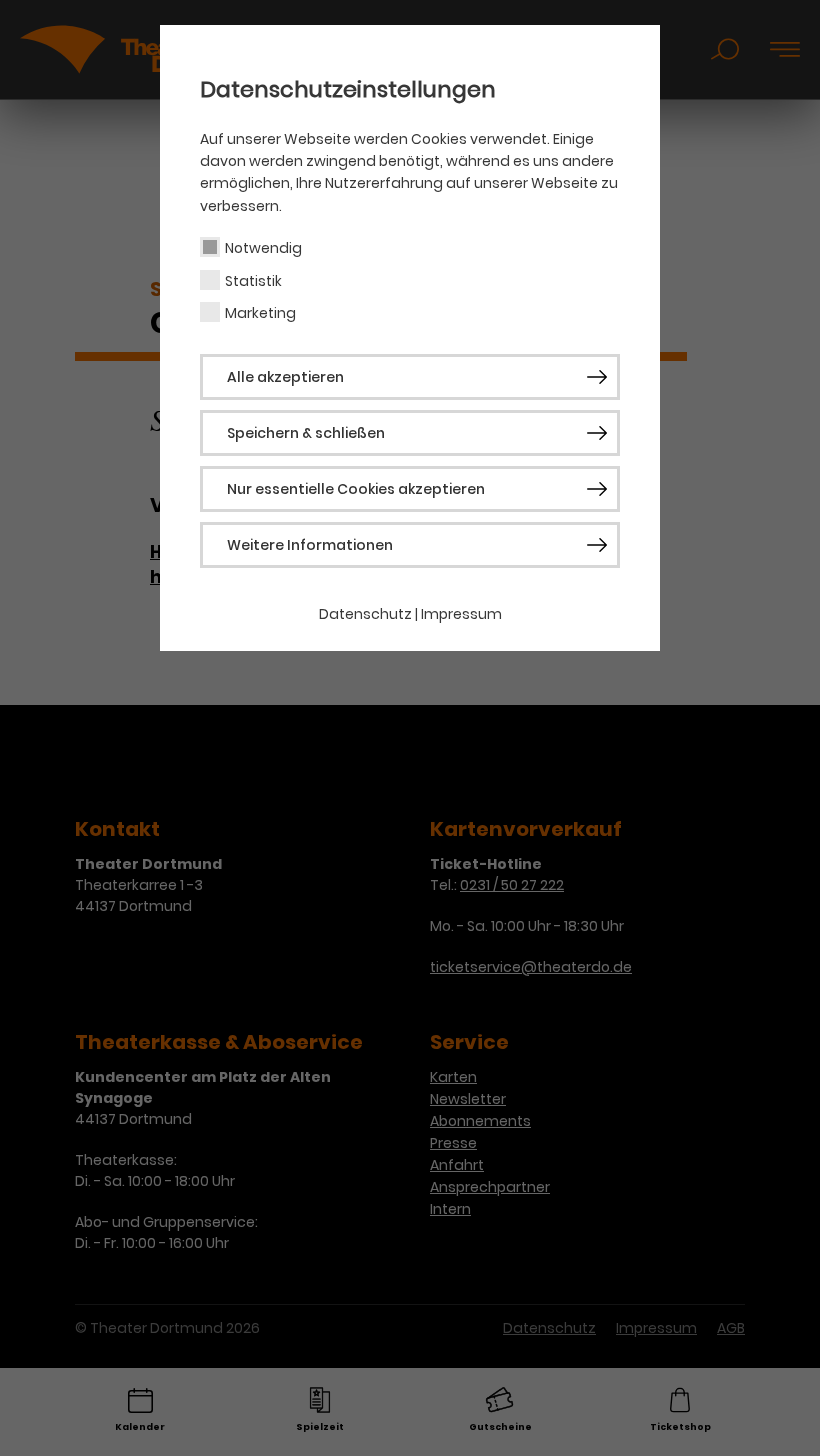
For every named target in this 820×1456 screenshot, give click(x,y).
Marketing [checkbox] (260, 313)
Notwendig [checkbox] (263, 248)
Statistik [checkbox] (253, 281)
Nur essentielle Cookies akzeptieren (356, 489)
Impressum (461, 614)
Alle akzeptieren (285, 377)
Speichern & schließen (306, 433)
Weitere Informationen (310, 545)
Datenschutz (365, 614)
